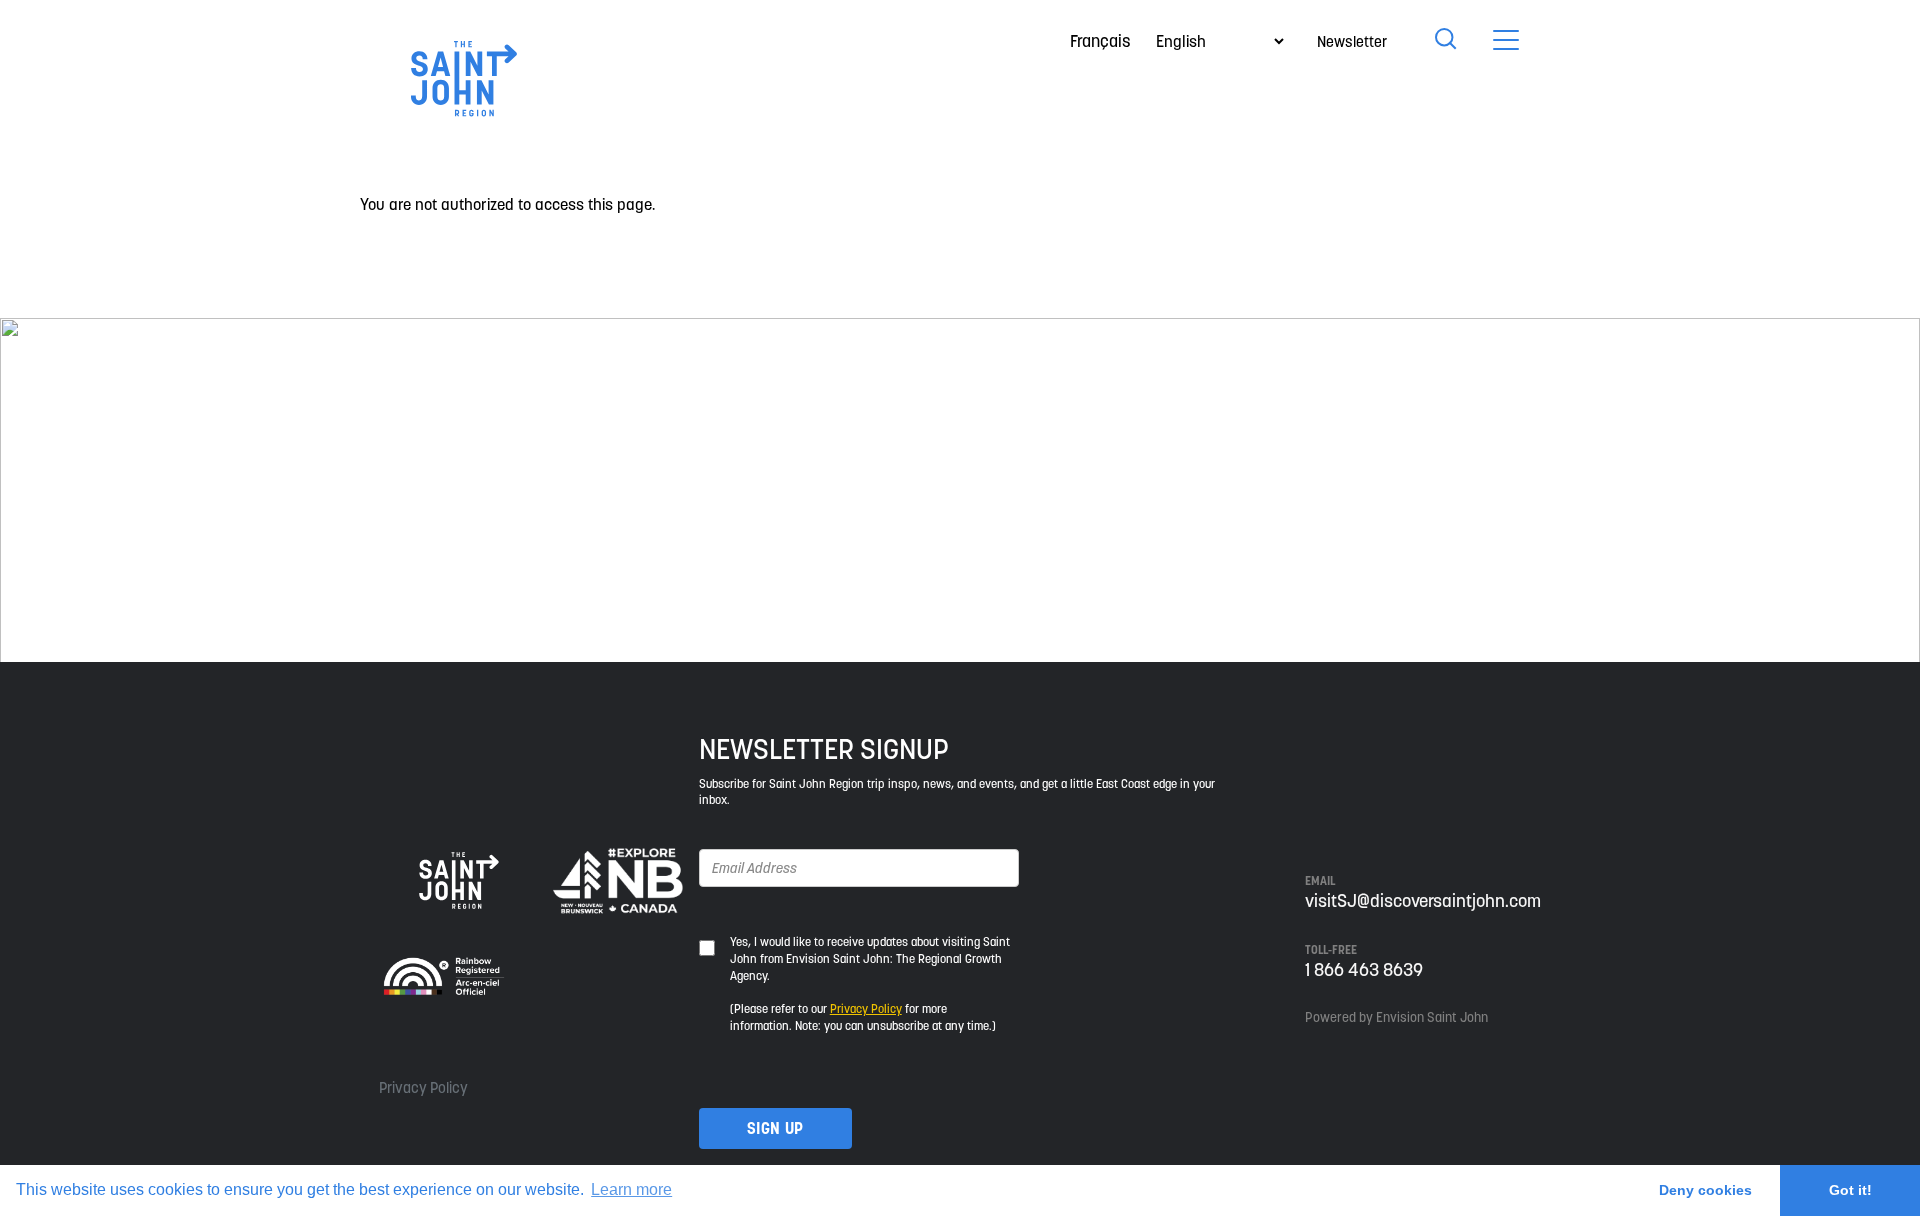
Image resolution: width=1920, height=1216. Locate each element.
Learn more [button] (631, 1189)
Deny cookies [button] (1705, 1190)
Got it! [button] (1850, 1190)
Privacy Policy (423, 1087)
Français (1100, 41)
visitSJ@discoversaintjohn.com (1423, 900)
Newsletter (1352, 41)
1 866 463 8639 (1364, 969)
